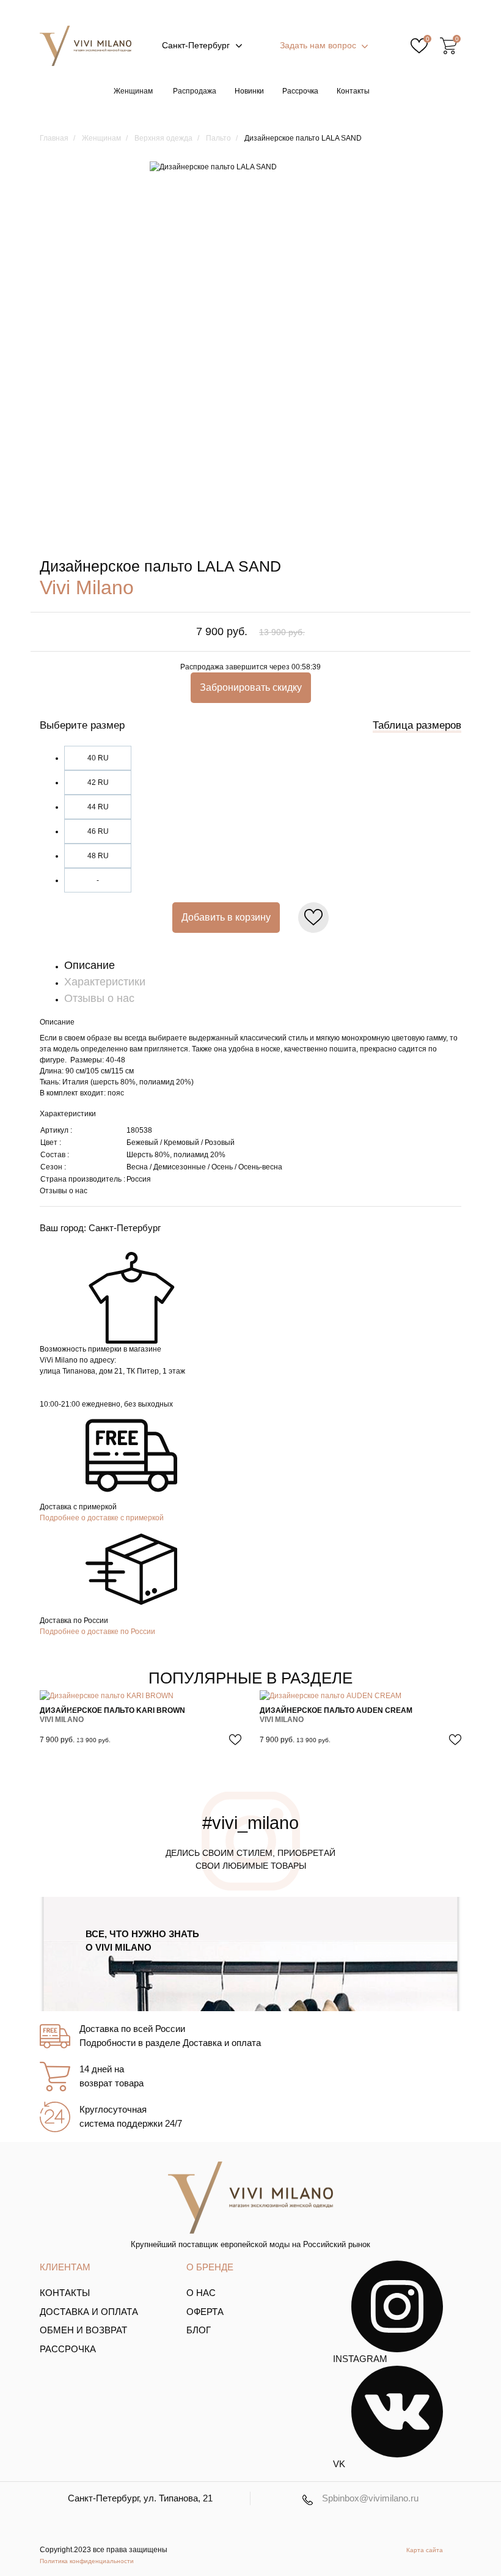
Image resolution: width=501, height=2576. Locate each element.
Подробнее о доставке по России (97, 1632)
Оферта (205, 2312)
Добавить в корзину (226, 917)
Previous (72, 1720)
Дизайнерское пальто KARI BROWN (112, 1710)
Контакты (353, 91)
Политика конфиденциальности (87, 2561)
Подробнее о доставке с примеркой (102, 1518)
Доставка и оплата (89, 2312)
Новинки (249, 91)
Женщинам (133, 91)
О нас (201, 2293)
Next (429, 1720)
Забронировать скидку (251, 687)
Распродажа (195, 91)
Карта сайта (425, 2550)
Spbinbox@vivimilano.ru (370, 2498)
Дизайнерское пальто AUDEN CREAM (336, 1710)
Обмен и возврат (83, 2330)
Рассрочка (300, 91)
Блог (199, 2330)
